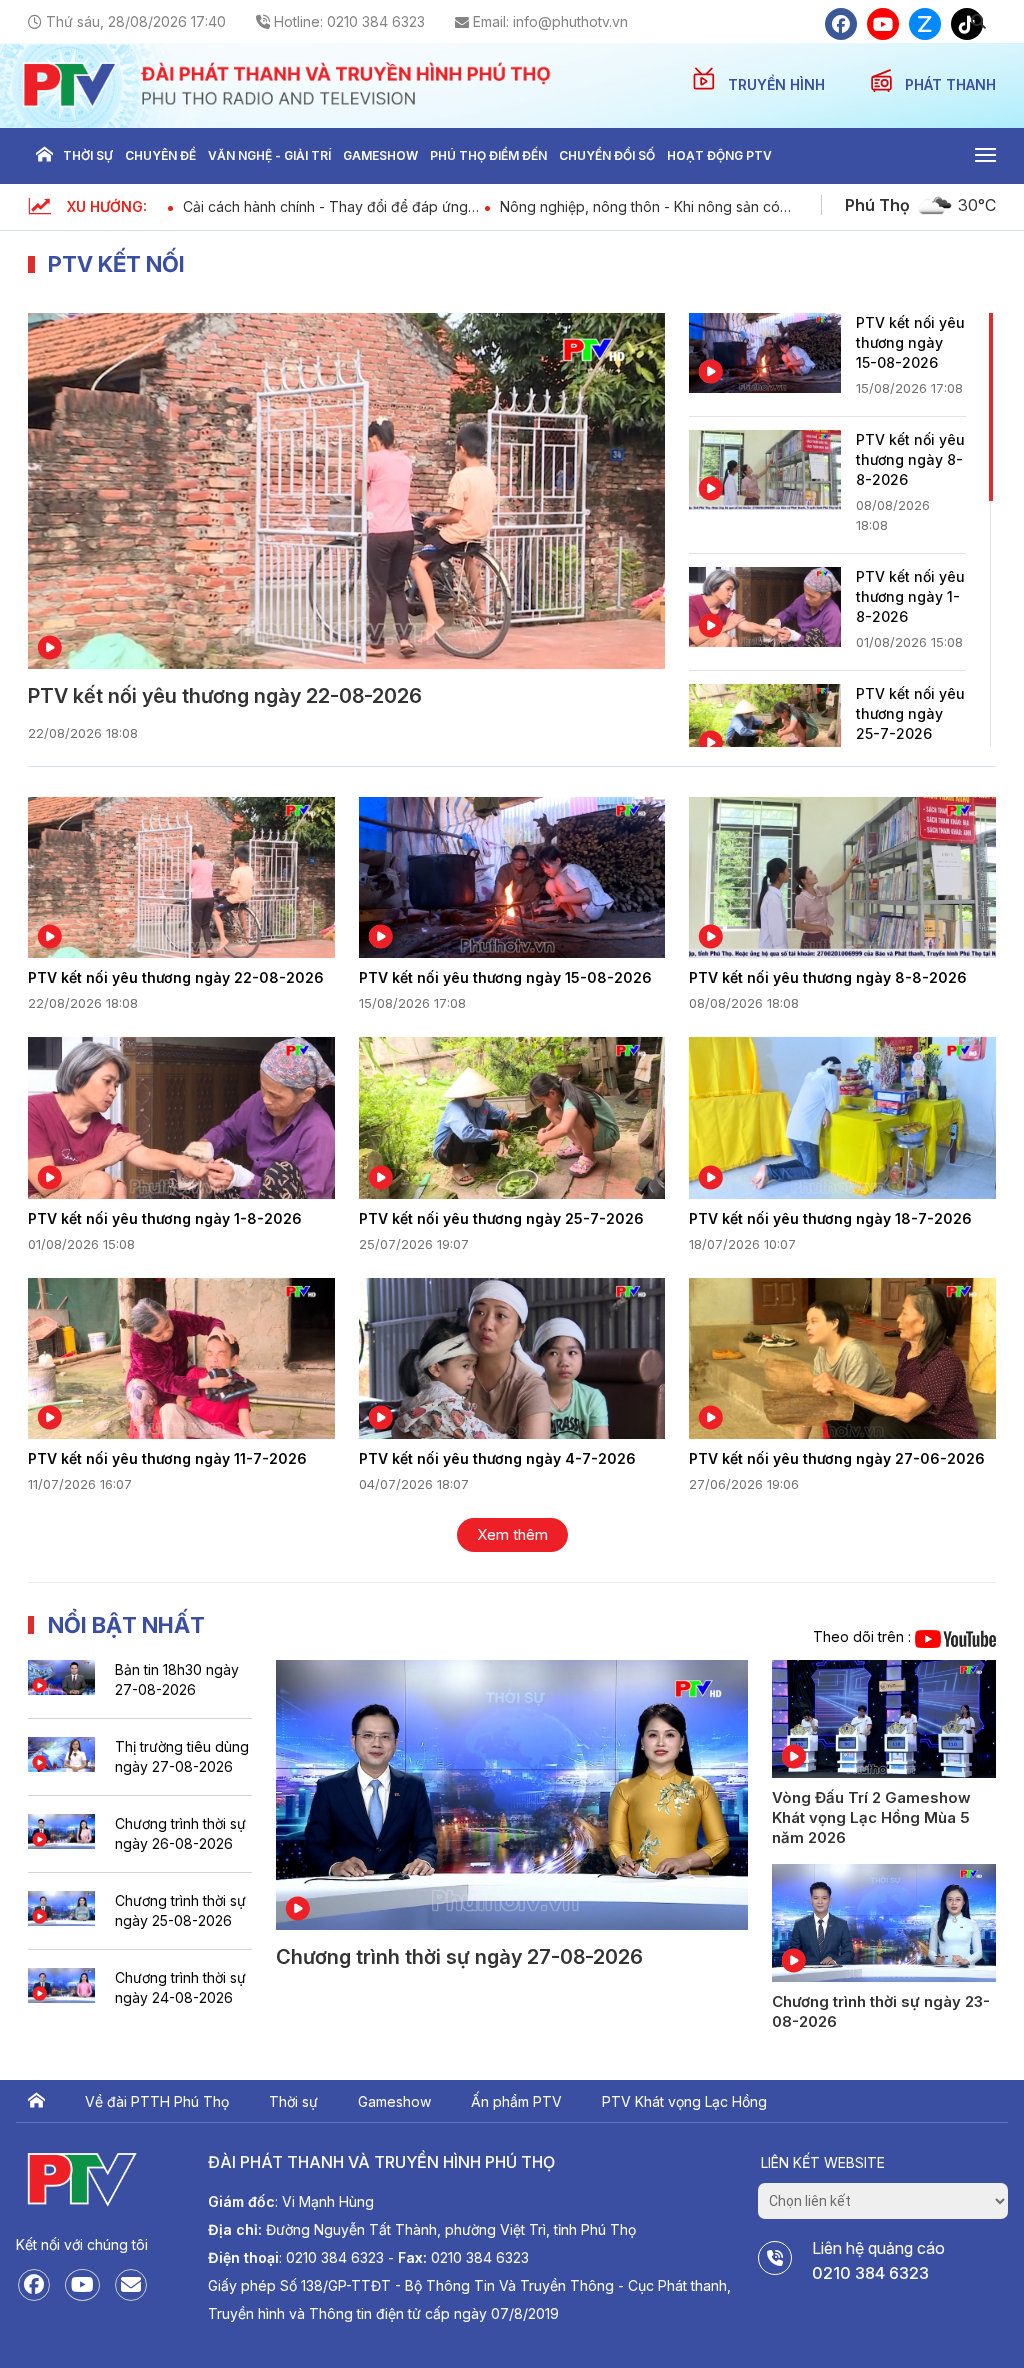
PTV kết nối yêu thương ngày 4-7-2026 (497, 1458)
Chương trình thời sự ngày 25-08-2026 (180, 1910)
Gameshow (380, 155)
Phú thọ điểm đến (488, 155)
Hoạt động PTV (719, 155)
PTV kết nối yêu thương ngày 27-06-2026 (837, 1458)
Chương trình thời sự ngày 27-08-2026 (459, 1957)
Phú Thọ (877, 205)
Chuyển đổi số (607, 155)
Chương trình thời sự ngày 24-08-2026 (180, 1987)
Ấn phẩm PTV (516, 2101)
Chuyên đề (160, 155)
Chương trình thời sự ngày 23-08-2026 (881, 2011)
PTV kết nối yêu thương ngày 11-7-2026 (167, 1458)
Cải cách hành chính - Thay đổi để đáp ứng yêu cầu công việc (325, 206)
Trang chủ (44, 156)
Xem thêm (512, 1534)
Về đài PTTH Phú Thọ (157, 2101)
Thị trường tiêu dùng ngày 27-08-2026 (182, 1756)
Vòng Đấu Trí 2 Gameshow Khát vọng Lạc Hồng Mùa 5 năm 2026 (871, 1817)
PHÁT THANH (950, 84)
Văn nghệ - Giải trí (269, 155)
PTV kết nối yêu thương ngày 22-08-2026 (225, 696)
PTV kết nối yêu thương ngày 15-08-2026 (910, 342)
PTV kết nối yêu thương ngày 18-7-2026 (830, 1218)
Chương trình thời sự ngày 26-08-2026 (180, 1833)
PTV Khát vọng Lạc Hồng (684, 2101)
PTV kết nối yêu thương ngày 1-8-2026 (910, 596)
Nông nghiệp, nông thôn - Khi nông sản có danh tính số (640, 206)
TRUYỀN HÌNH (778, 84)
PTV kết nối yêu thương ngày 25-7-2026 (910, 713)
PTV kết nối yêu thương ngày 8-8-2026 (910, 459)
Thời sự (88, 155)
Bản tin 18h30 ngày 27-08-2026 (177, 1679)
